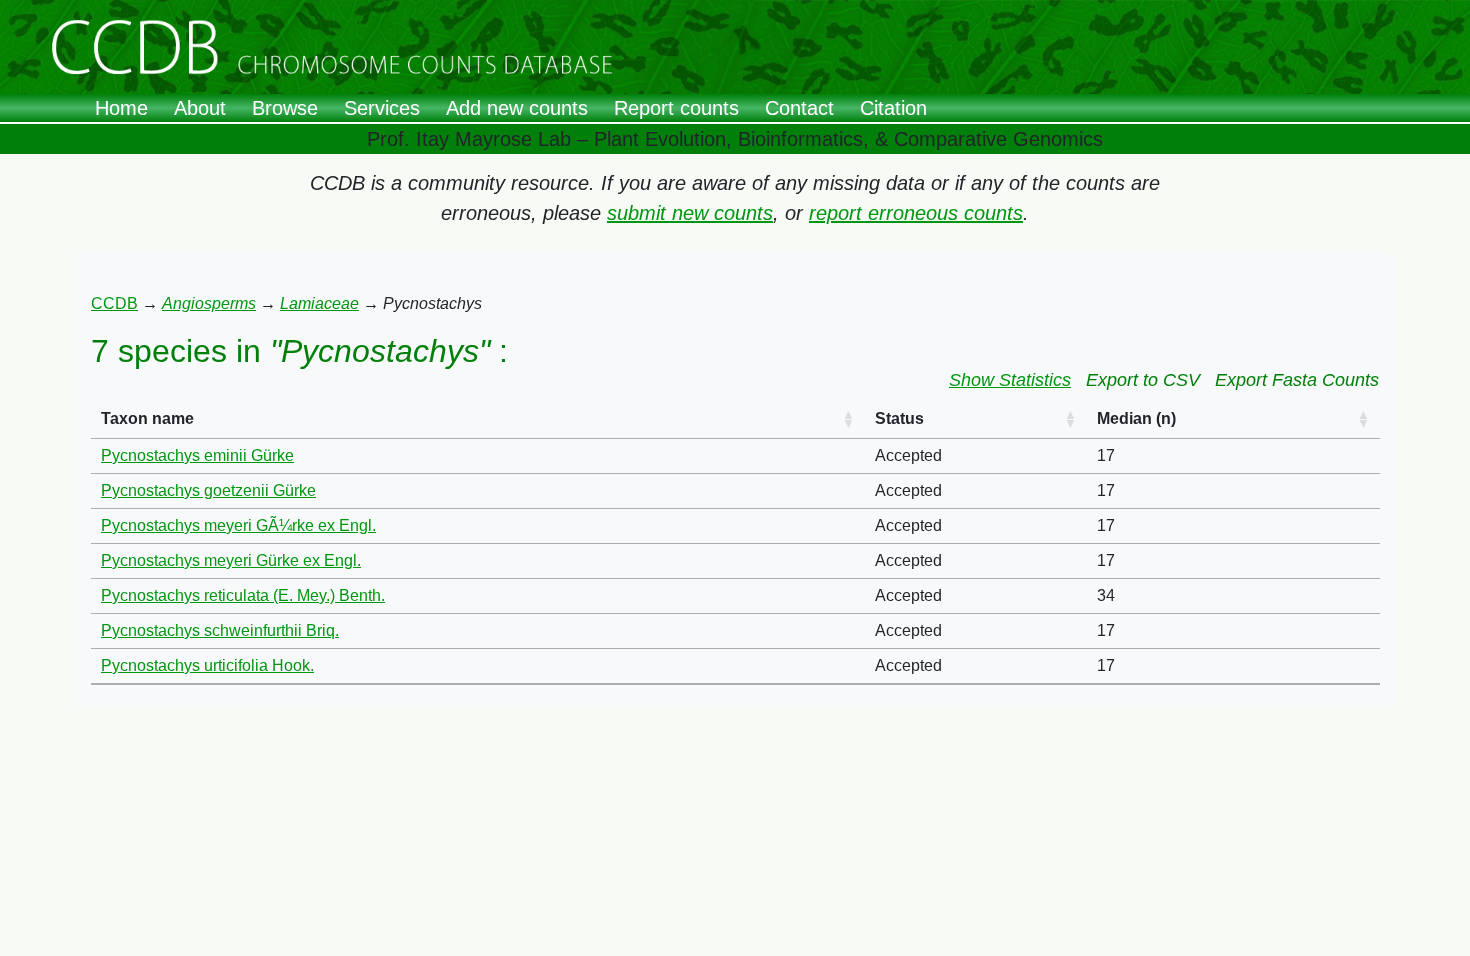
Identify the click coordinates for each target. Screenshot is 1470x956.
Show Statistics (1010, 380)
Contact (799, 108)
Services (382, 108)
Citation (893, 108)
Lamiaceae (319, 303)
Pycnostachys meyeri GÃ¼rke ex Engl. (238, 525)
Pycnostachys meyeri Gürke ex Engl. (231, 560)
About (200, 108)
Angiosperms (209, 303)
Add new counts (517, 108)
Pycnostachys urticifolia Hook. (207, 665)
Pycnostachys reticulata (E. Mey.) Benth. (243, 595)
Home (121, 108)
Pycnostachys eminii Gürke (197, 455)
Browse (285, 108)
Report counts (676, 108)
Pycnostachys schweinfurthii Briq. (220, 630)
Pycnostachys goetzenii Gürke (208, 490)
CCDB (114, 303)
